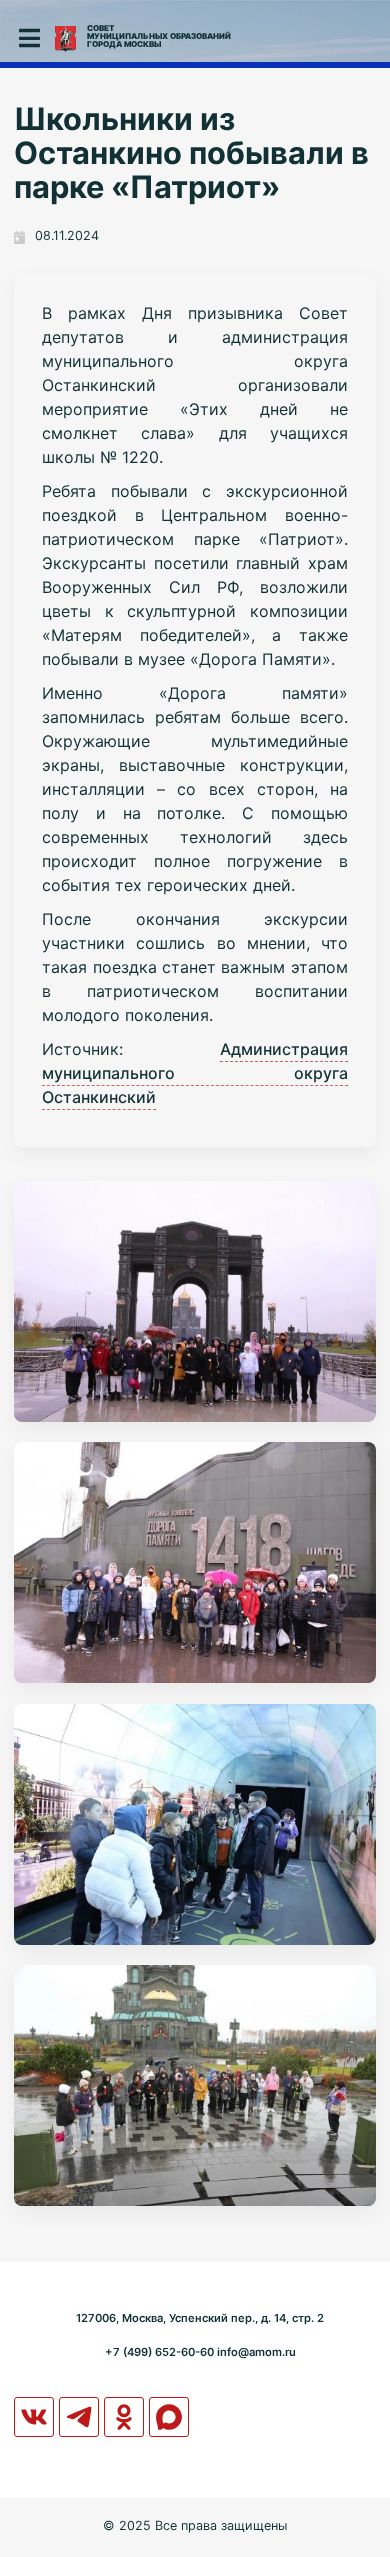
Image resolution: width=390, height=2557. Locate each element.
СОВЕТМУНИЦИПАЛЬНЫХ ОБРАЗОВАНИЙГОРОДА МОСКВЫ (159, 36)
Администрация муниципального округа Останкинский (194, 1073)
